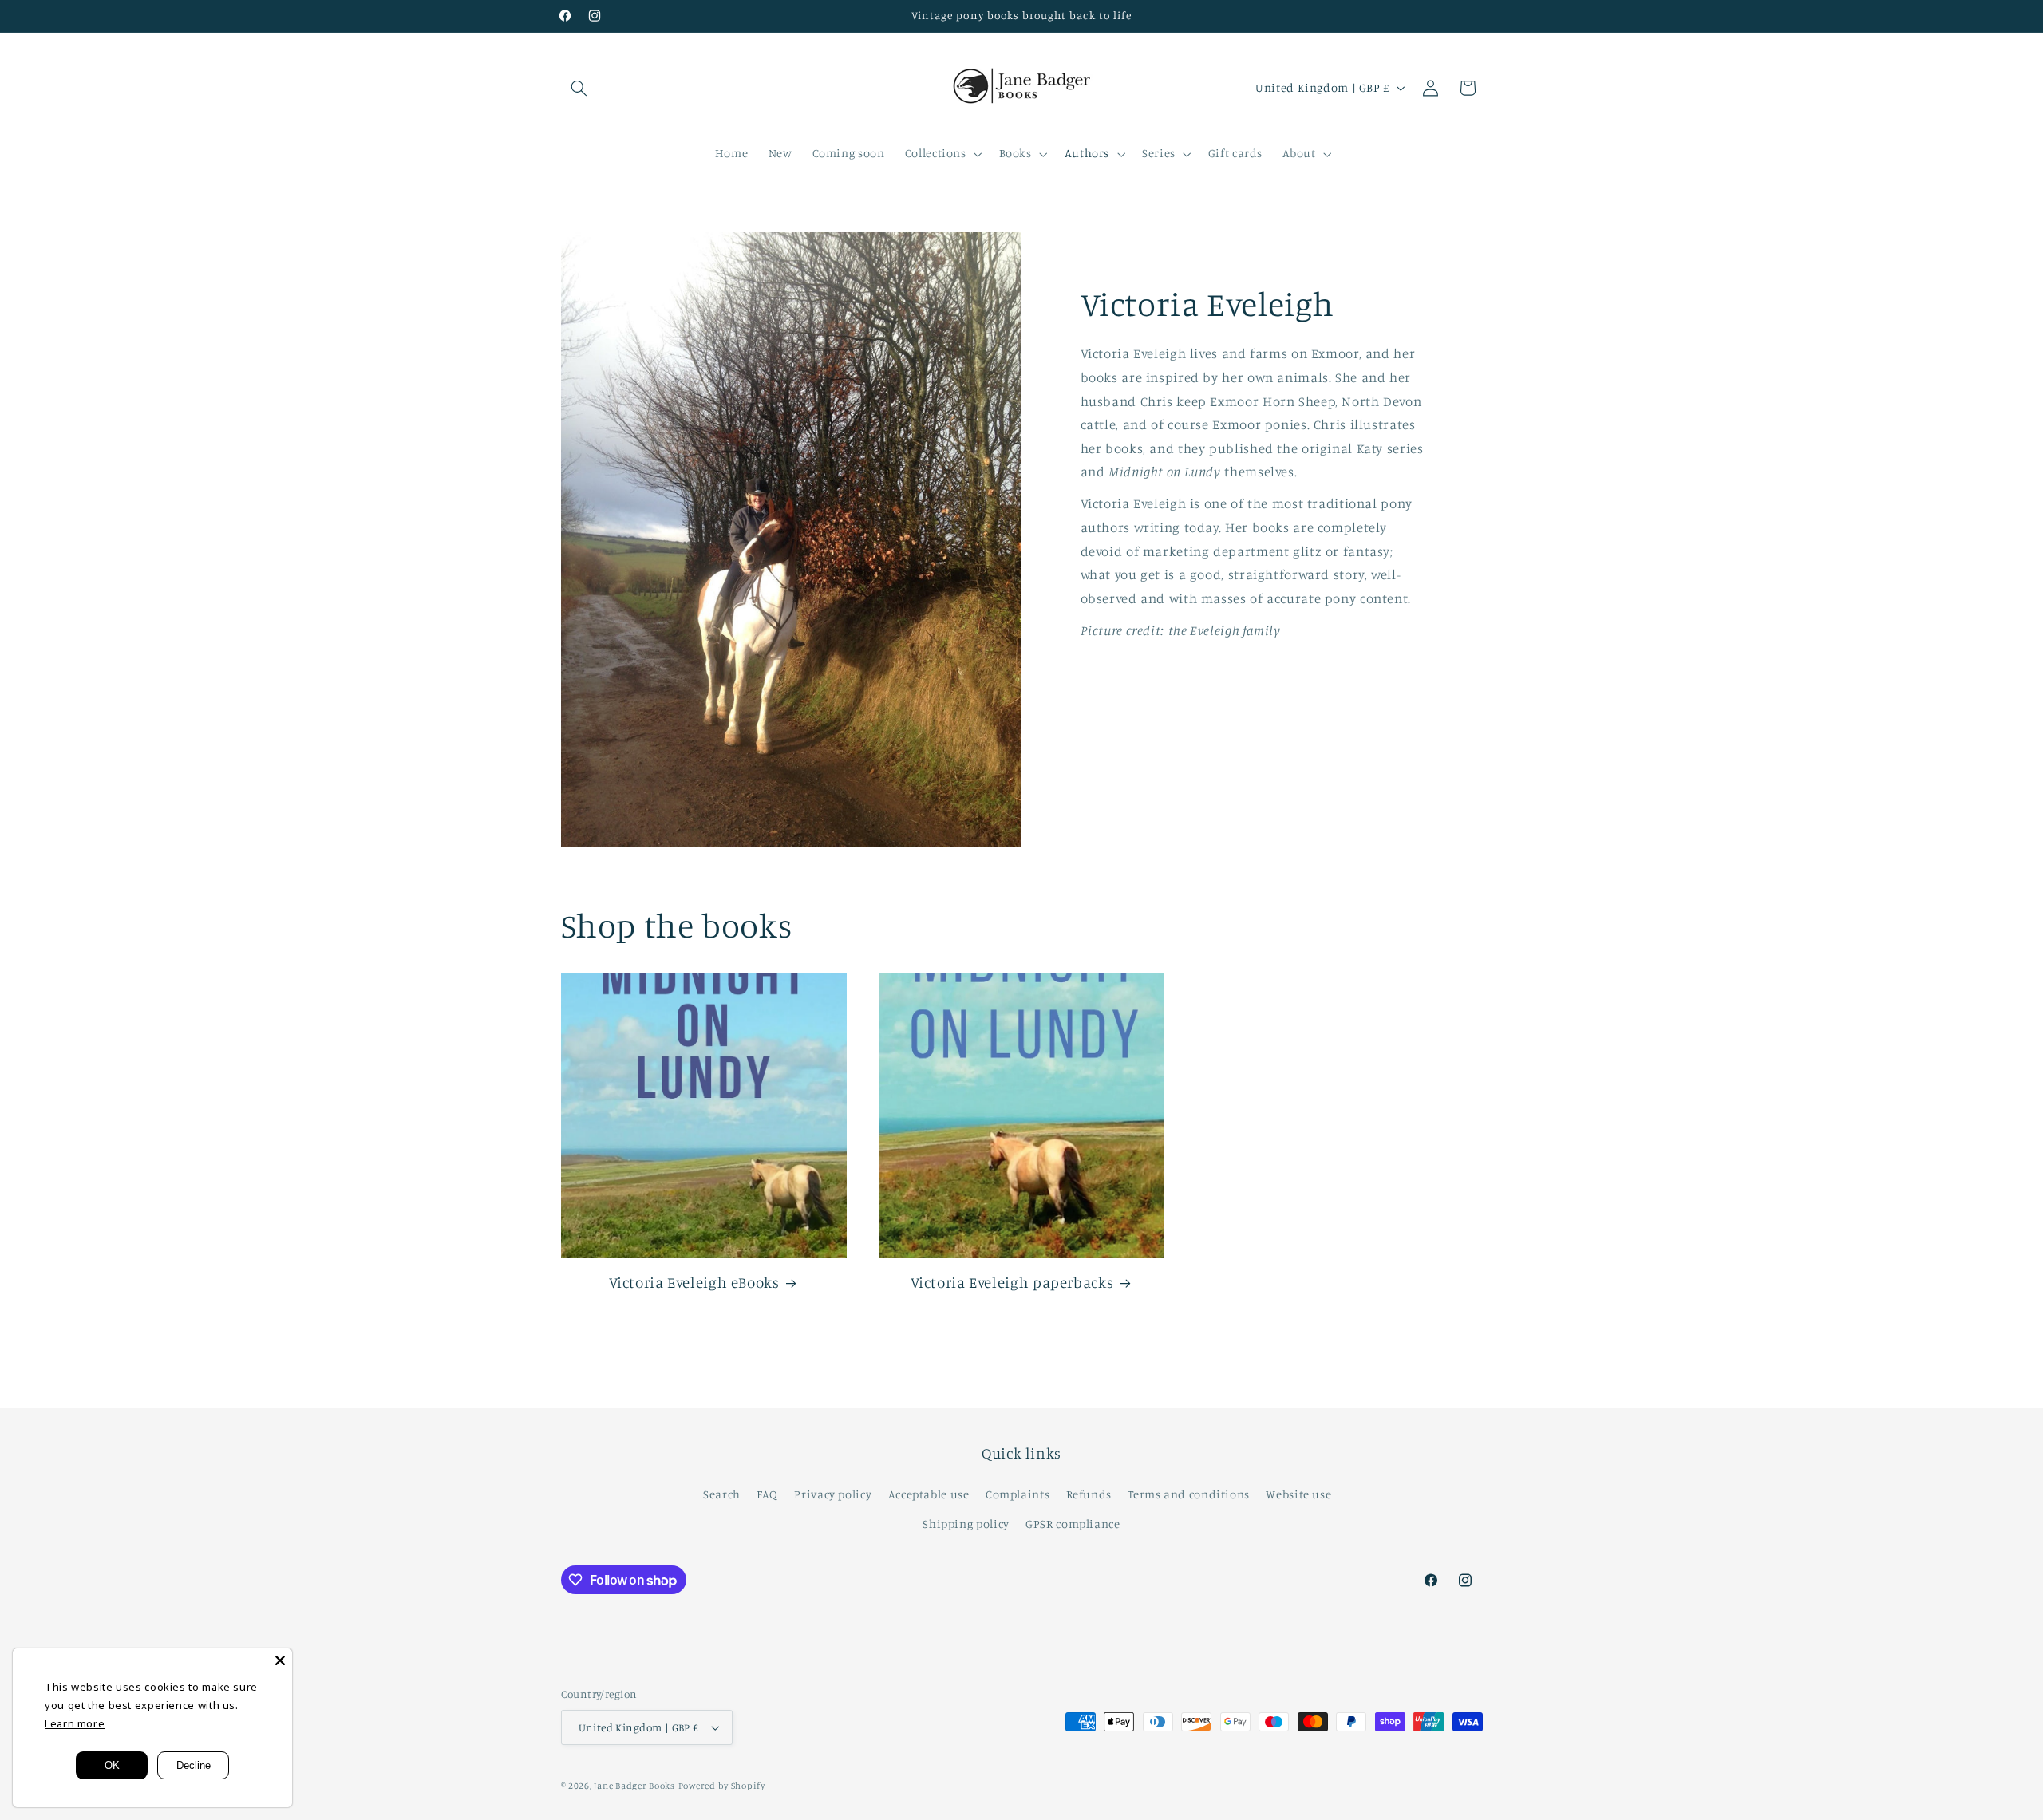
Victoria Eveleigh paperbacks (1012, 1282)
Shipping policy (966, 1524)
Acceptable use (929, 1494)
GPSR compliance (1073, 1524)
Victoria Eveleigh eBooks (694, 1282)
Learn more (75, 1723)
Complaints (1018, 1494)
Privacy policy (833, 1494)
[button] (579, 88)
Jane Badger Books (634, 1786)
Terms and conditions (1189, 1494)
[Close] (280, 1660)
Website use (1298, 1494)
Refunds (1089, 1494)
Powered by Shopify (722, 1786)
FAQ (767, 1494)
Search (722, 1494)
